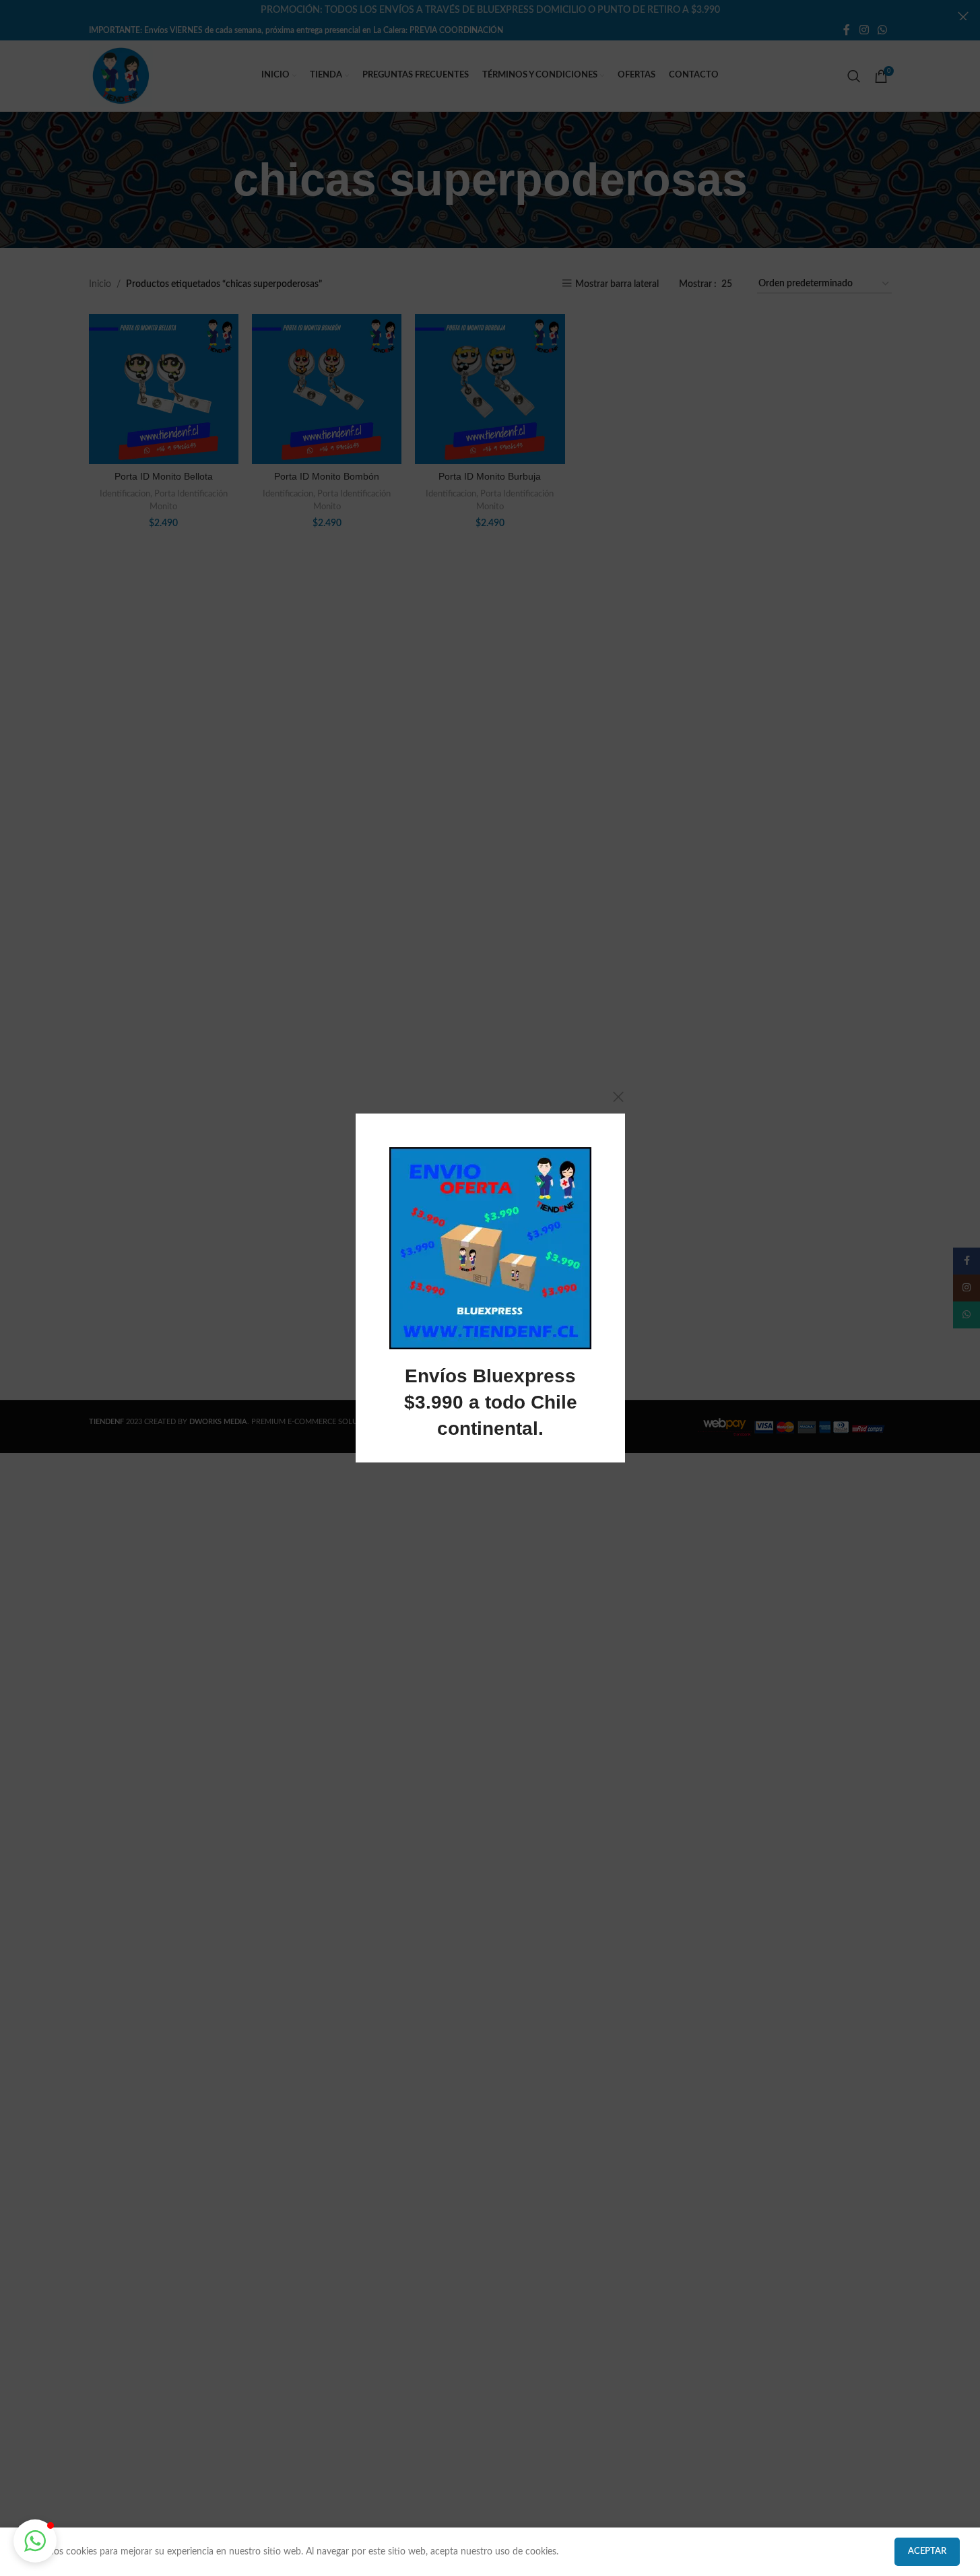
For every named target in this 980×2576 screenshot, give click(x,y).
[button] (35, 2541)
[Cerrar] (618, 1097)
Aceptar (927, 2551)
